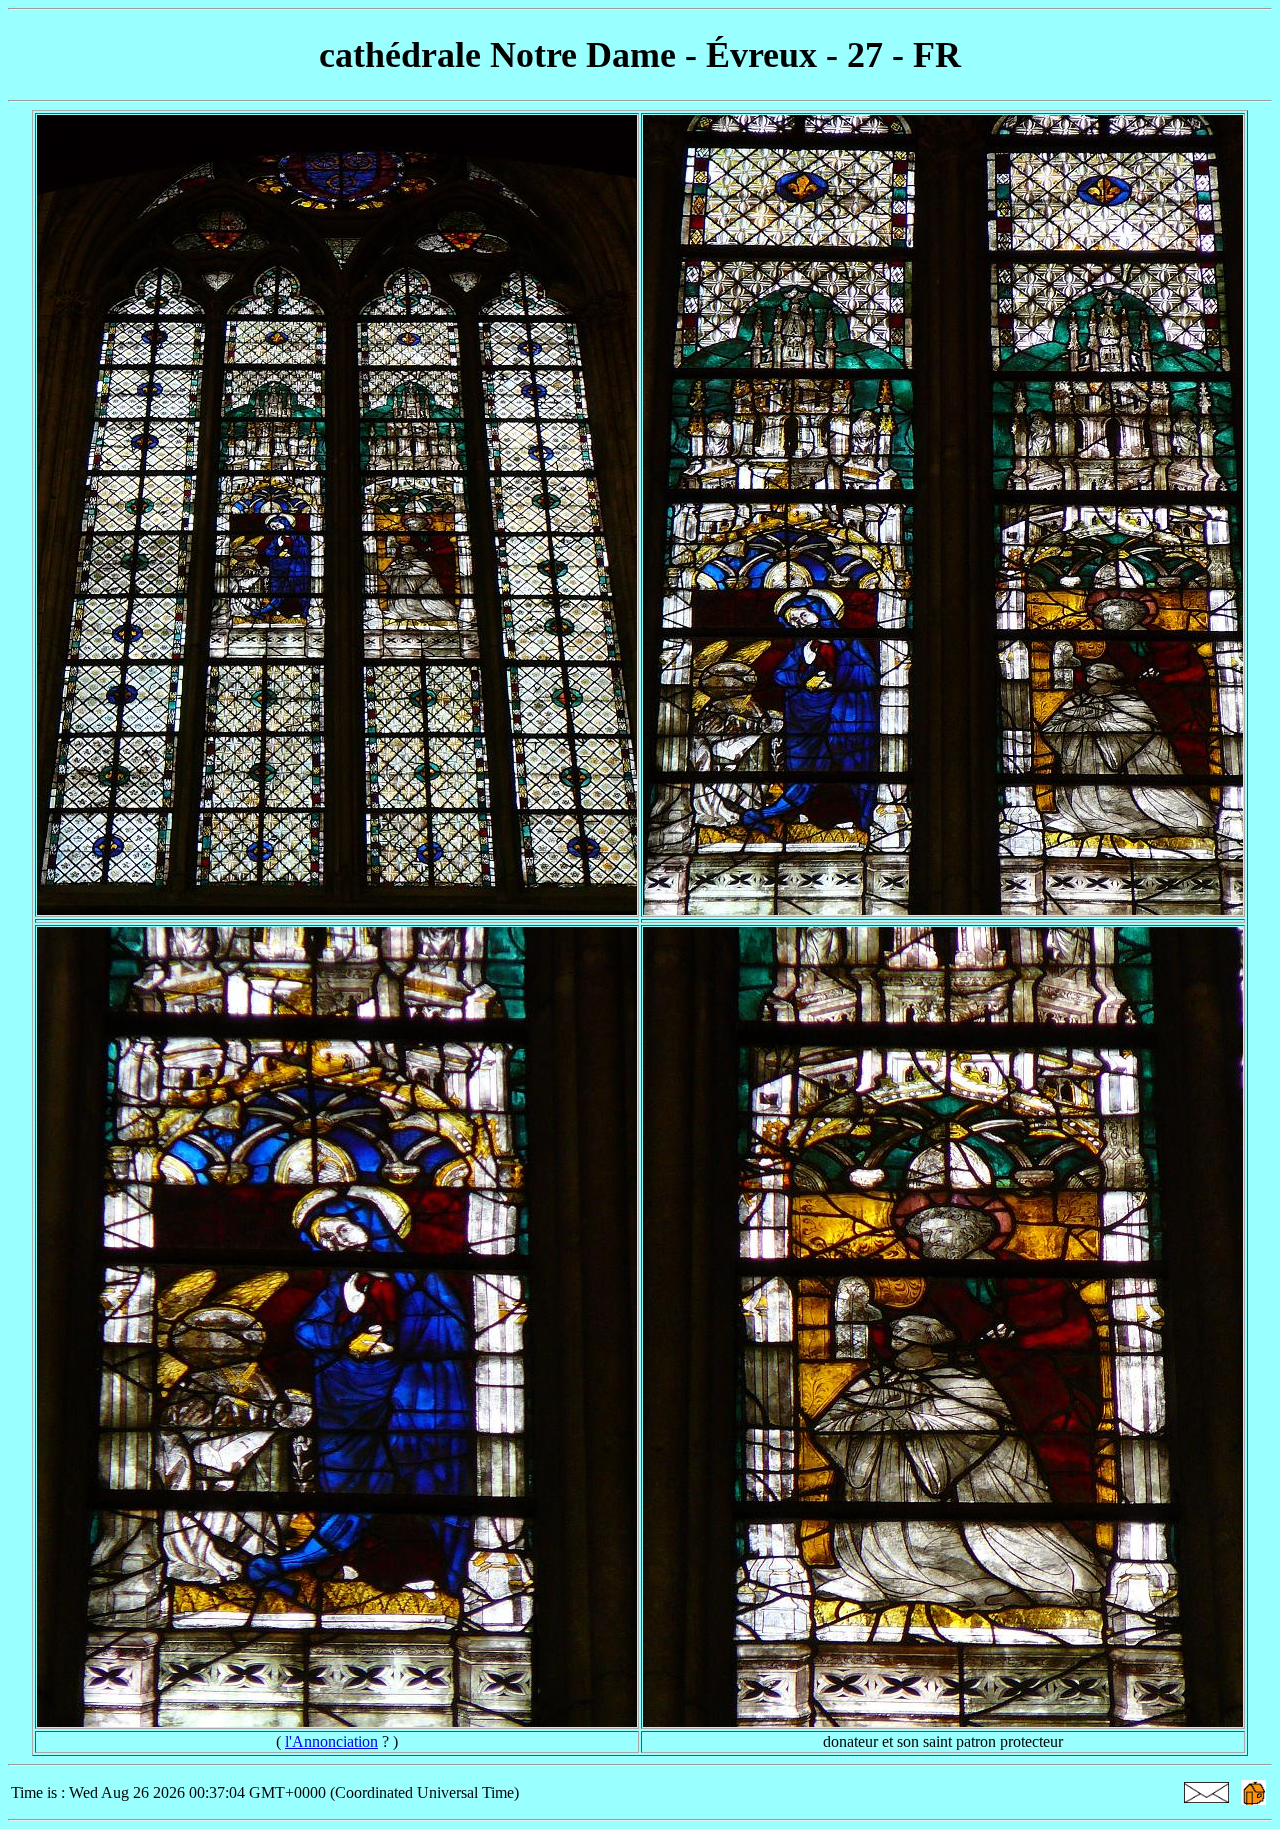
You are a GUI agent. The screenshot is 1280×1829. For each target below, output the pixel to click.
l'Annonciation (331, 1741)
